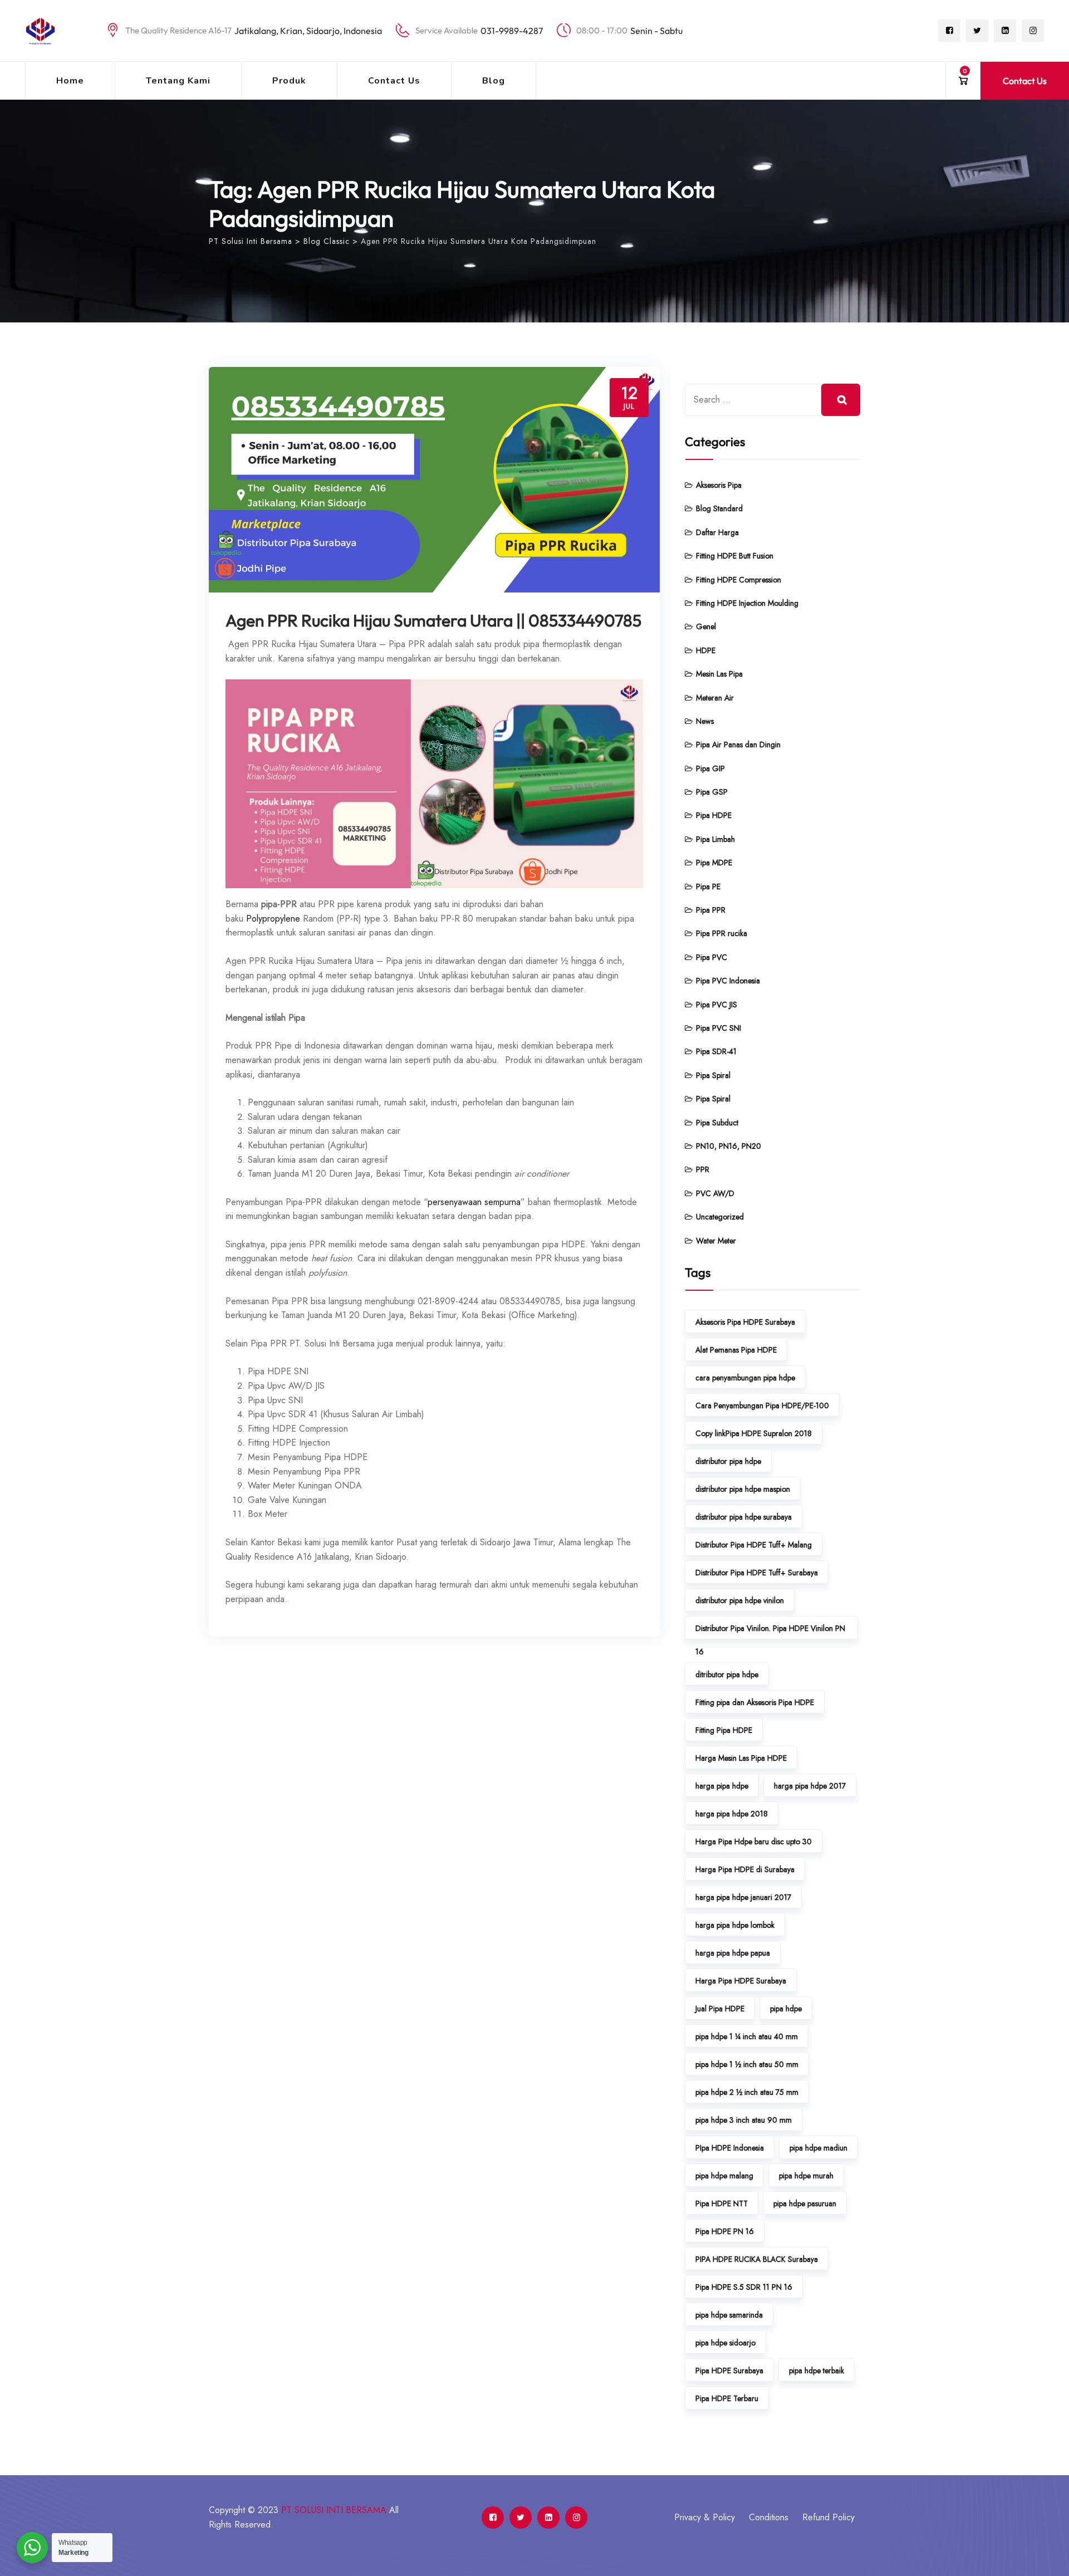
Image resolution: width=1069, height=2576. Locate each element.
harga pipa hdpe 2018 (732, 1814)
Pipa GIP (710, 768)
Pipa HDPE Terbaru (727, 2398)
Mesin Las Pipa (719, 674)
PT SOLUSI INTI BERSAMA (334, 2510)
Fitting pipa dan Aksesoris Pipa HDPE (755, 1702)
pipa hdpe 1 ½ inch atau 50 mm (747, 2064)
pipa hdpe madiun (818, 2148)
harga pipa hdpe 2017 (810, 1786)
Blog (494, 81)
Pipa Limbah (715, 839)
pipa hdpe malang (724, 2176)
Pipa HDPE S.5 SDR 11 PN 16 (744, 2287)
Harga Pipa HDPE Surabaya (741, 1981)
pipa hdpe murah (806, 2176)
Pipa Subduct (717, 1123)
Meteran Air (715, 698)
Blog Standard (719, 508)
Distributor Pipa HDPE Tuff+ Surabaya (757, 1573)
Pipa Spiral (713, 1075)
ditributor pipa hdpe (727, 1674)
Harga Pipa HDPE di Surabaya (745, 1869)
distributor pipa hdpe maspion (743, 1489)
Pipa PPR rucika (722, 933)
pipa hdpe (786, 2009)
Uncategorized (720, 1217)
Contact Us (394, 81)
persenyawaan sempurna (474, 1202)
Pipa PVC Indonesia (728, 981)
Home (70, 81)
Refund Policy (828, 2517)
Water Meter (716, 1241)
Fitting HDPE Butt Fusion (735, 556)
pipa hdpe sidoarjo (725, 2343)
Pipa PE (708, 887)
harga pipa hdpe (722, 1786)
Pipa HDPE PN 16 (725, 2231)
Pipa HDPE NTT (722, 2203)
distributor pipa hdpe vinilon (740, 1600)
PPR (703, 1169)
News (705, 721)
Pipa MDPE (714, 863)
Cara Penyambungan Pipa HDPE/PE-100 (762, 1405)
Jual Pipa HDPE (720, 2009)
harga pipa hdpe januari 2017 (743, 1897)
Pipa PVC (712, 957)
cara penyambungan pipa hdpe (745, 1378)
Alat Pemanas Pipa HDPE (736, 1350)
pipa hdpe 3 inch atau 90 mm (744, 2120)
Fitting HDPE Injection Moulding (747, 603)
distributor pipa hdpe (728, 1461)
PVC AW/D (715, 1193)
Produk (289, 81)
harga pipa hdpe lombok (735, 1925)
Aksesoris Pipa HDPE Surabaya (745, 1322)
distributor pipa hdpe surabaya (744, 1517)
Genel (706, 626)
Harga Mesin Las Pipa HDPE (741, 1758)
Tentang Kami (178, 81)
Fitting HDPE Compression (739, 580)
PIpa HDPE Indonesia (730, 2148)
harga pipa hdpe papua (733, 1953)
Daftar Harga (717, 532)
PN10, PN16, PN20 (729, 1146)
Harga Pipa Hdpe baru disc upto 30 (754, 1842)
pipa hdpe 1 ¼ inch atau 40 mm (747, 2036)
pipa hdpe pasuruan (805, 2203)
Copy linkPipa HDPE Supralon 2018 (754, 1433)
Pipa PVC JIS (717, 1005)
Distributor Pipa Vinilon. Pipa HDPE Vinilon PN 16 (770, 1631)
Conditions (769, 2517)
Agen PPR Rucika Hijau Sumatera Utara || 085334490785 (433, 620)
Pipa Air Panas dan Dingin (738, 745)
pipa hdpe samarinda (729, 2315)
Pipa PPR (711, 910)
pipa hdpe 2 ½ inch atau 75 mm (747, 2092)
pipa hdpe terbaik (817, 2371)
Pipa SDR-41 (716, 1051)
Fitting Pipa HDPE (724, 1730)
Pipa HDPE (714, 815)
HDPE (706, 650)
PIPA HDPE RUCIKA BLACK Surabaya (757, 2259)
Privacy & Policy (705, 2517)
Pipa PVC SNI (719, 1028)
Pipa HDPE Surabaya (729, 2371)
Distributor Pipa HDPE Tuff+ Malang (754, 1545)
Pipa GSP (712, 792)
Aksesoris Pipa (719, 485)
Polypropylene (273, 919)
